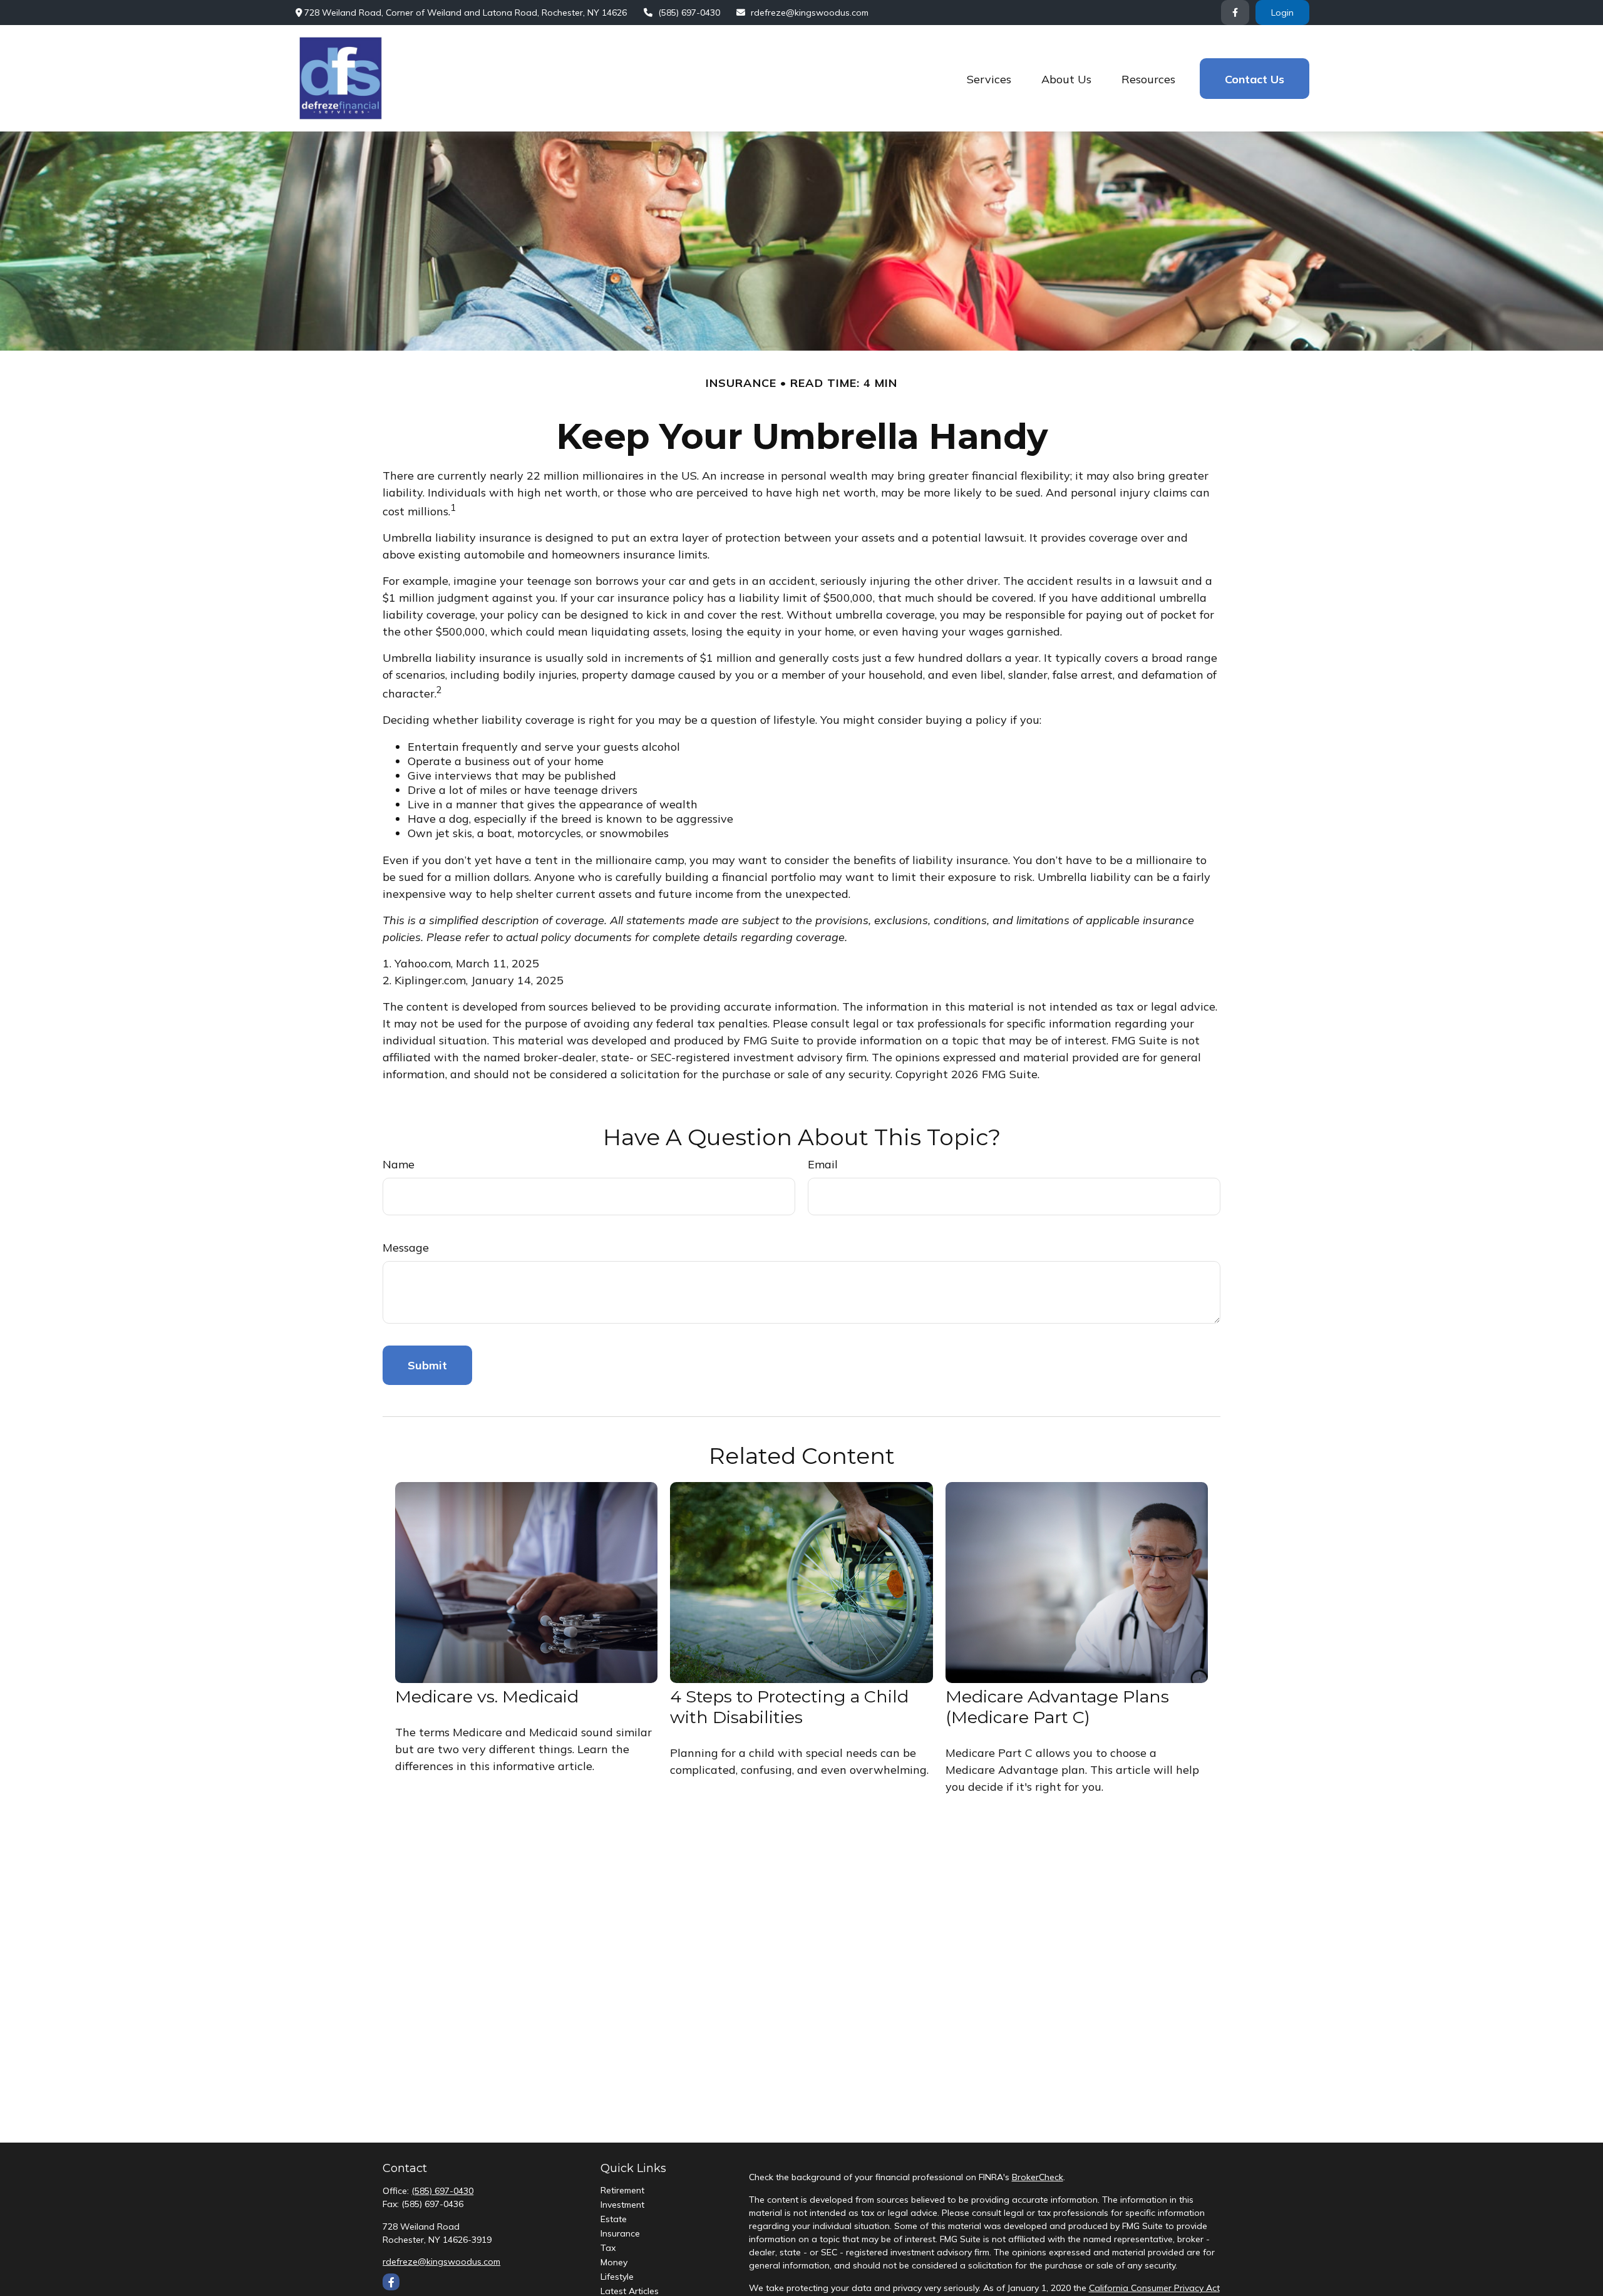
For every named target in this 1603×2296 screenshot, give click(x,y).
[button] (989, 79)
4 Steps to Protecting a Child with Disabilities (789, 1707)
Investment (622, 2205)
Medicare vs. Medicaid (487, 1696)
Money (614, 2262)
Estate (614, 2219)
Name (399, 1164)
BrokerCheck (1038, 2177)
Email (823, 1164)
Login (1282, 13)
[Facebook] (1235, 13)
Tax (608, 2248)
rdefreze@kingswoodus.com (810, 13)
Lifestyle (617, 2277)
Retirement (622, 2190)
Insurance (620, 2233)
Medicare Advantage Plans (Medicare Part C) (1057, 1707)
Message (406, 1248)
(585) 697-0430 (689, 13)
